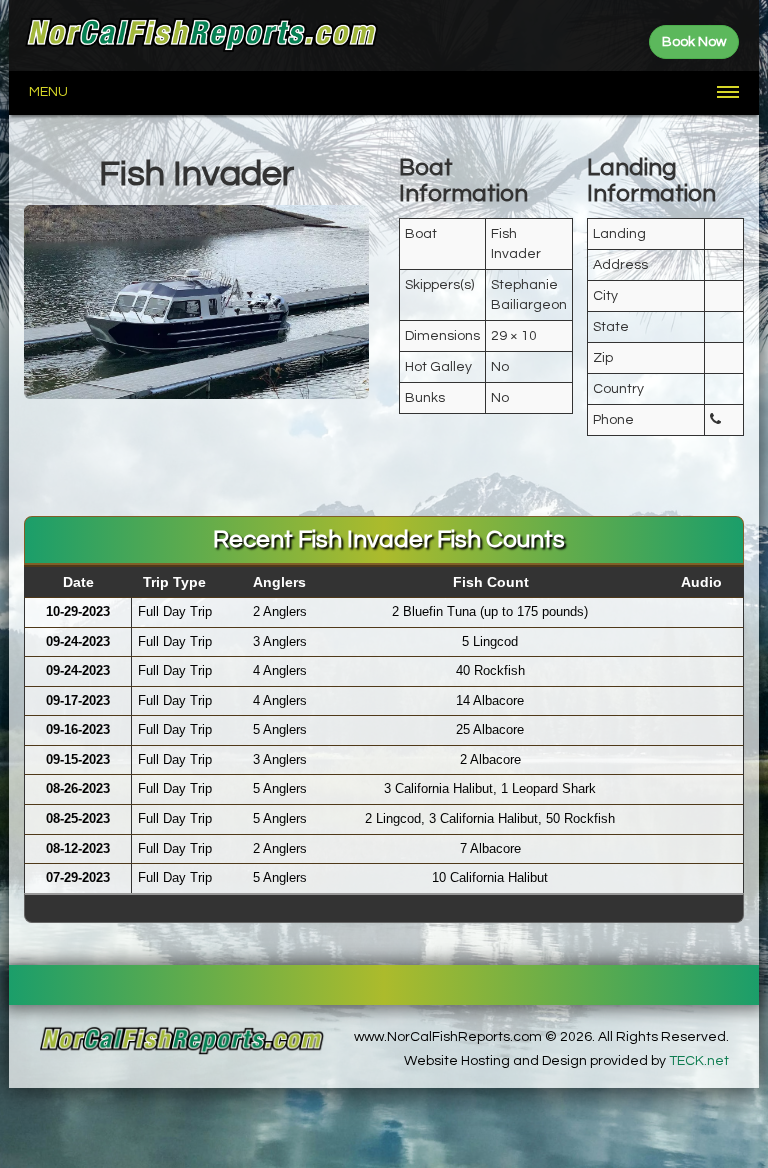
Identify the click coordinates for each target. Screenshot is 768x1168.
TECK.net (699, 1061)
